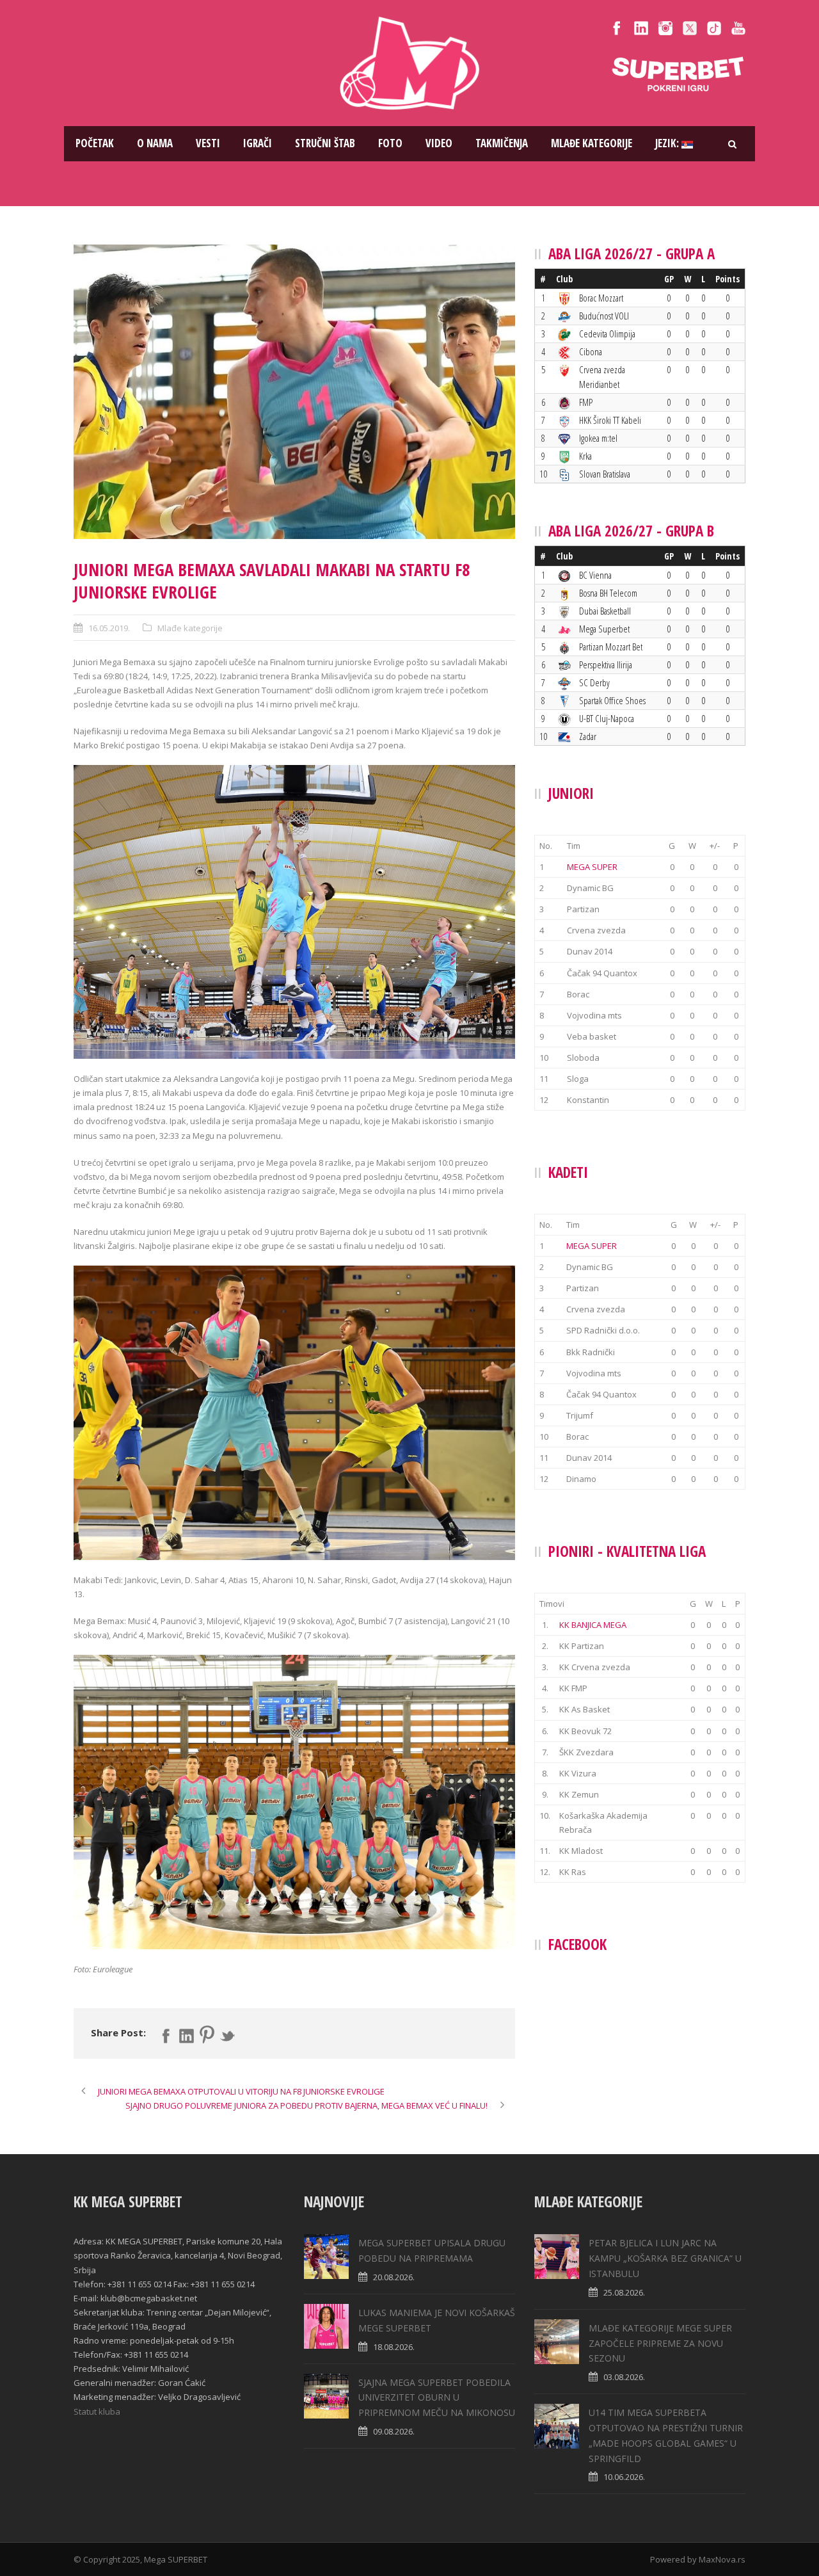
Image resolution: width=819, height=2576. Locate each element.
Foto (390, 143)
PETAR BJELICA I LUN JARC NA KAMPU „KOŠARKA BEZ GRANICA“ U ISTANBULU (665, 2258)
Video (439, 143)
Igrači (258, 143)
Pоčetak (95, 143)
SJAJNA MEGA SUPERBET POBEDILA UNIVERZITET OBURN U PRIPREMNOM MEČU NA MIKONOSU (437, 2398)
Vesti (208, 143)
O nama (155, 143)
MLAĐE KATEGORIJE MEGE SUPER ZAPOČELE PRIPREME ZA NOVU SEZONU (660, 2343)
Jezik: (668, 143)
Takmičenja (502, 143)
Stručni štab (325, 143)
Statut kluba (97, 2411)
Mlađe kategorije (592, 143)
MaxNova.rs (722, 2559)
